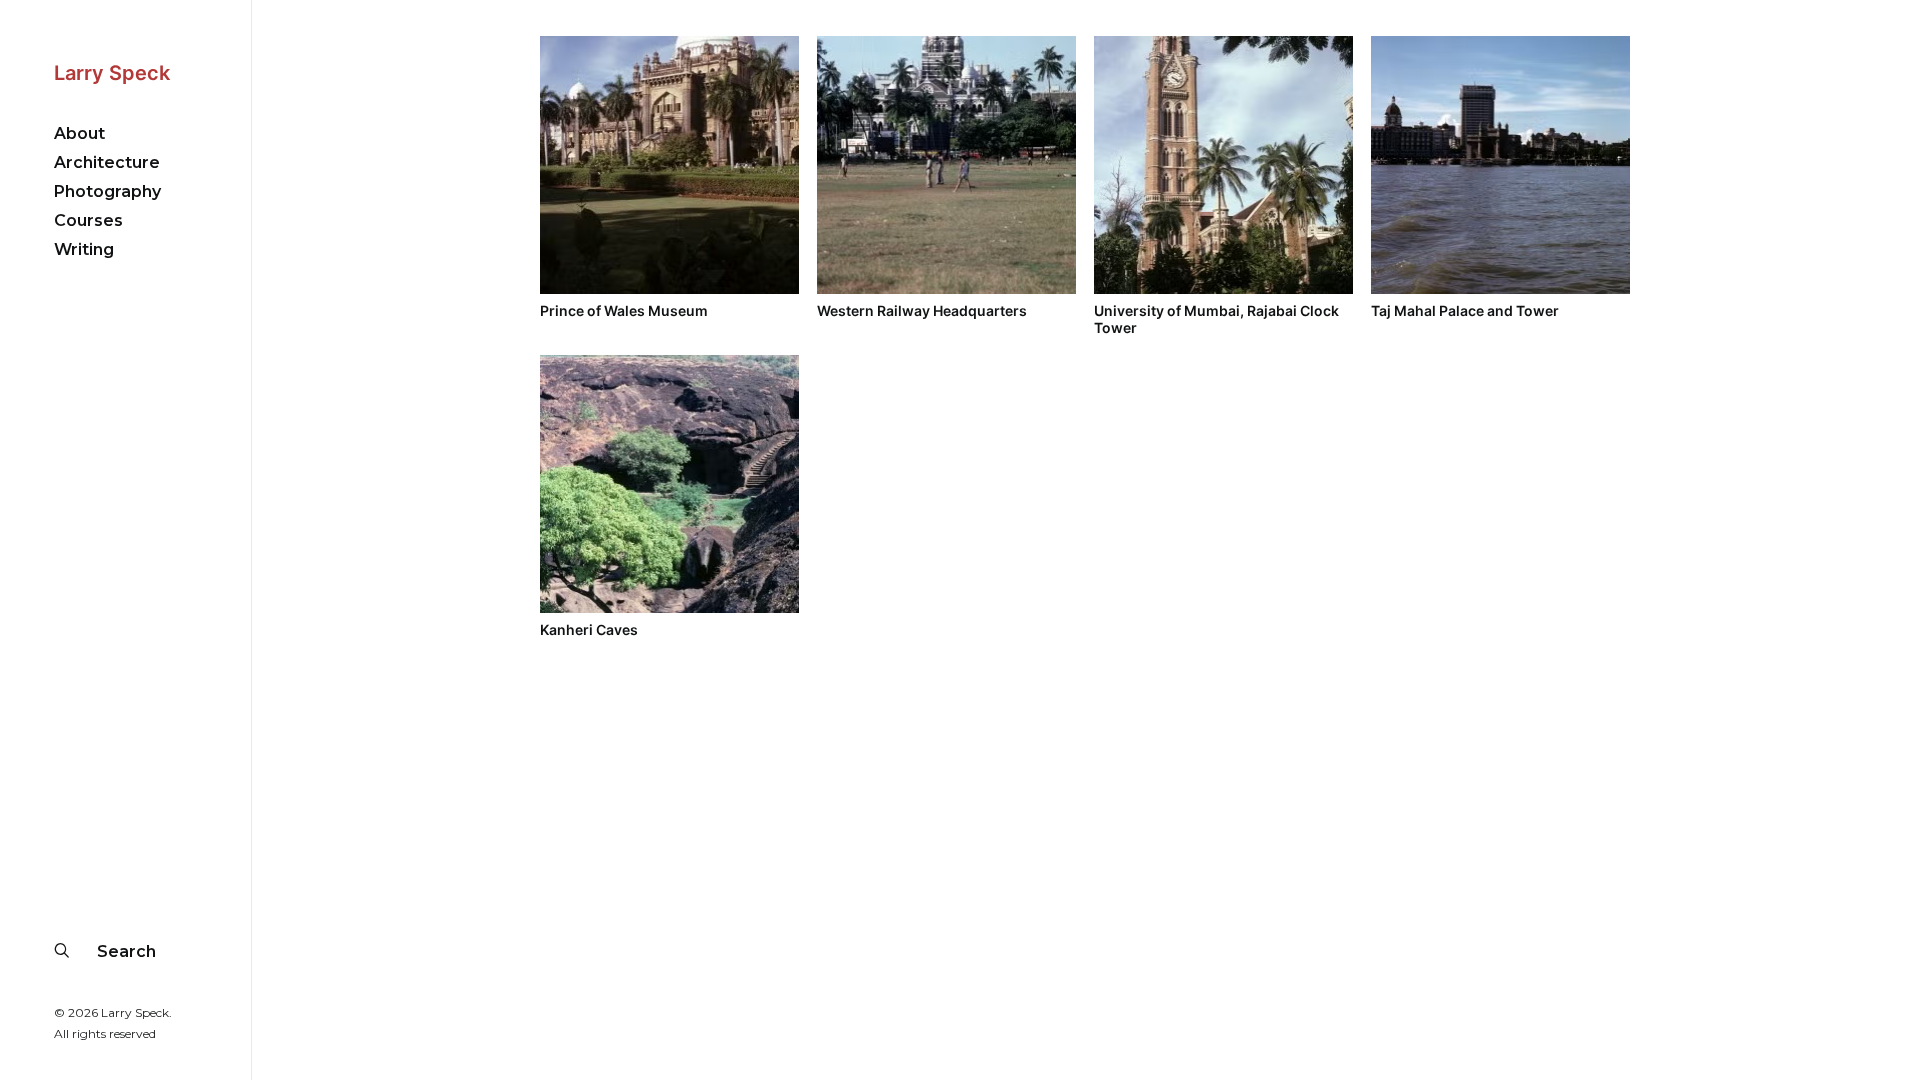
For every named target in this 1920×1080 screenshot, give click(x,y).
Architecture (107, 162)
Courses (88, 220)
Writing (84, 249)
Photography (107, 191)
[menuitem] (125, 133)
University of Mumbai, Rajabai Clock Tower (1216, 319)
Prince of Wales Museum (624, 310)
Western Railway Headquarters (922, 310)
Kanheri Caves (589, 629)
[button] (669, 165)
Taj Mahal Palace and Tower (1465, 310)
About (79, 133)
